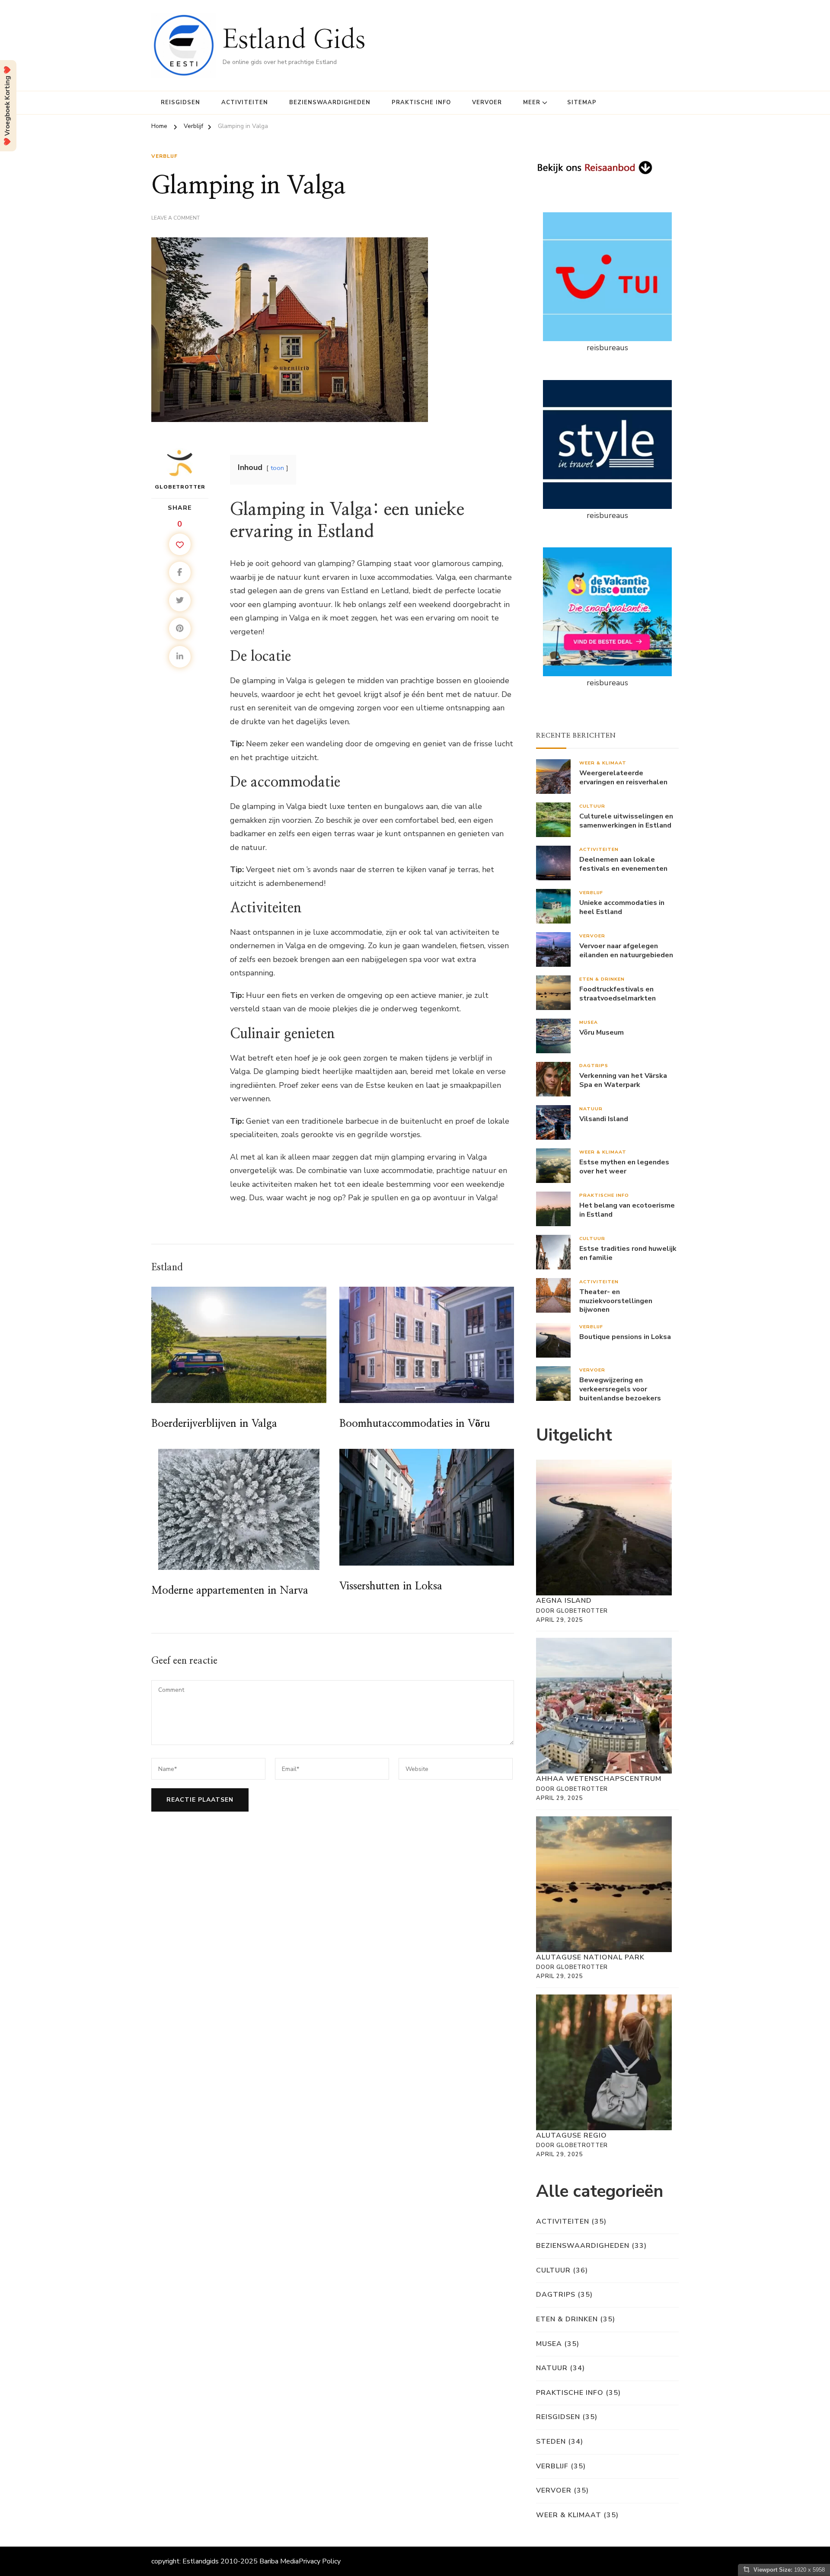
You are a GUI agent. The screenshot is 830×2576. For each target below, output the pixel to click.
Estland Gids (294, 40)
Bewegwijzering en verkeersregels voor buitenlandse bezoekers (620, 1389)
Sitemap (582, 102)
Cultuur (592, 806)
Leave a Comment (176, 218)
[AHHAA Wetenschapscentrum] (604, 1706)
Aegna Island (564, 1601)
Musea (589, 1022)
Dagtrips (594, 1066)
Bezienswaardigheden (330, 102)
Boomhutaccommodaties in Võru (415, 1424)
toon (277, 468)
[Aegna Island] (604, 1528)
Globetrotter (180, 487)
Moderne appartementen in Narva (230, 1591)
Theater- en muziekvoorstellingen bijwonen (616, 1301)
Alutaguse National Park (590, 1957)
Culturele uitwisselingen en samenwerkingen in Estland (626, 821)
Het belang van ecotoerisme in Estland (627, 1210)
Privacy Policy (320, 2561)
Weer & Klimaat (603, 763)
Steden (551, 2442)
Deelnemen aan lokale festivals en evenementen (623, 864)
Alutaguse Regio (571, 2135)
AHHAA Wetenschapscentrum (599, 1779)
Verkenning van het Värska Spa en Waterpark (623, 1080)
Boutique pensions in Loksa (625, 1337)
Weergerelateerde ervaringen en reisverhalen (623, 778)
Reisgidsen (180, 102)
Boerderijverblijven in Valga (214, 1424)
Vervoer (487, 102)
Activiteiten (245, 102)
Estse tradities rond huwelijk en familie (628, 1253)
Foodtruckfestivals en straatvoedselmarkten (618, 994)
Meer (532, 102)
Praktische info (421, 102)
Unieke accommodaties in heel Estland (622, 908)
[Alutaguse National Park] (604, 1884)
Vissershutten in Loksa (391, 1586)
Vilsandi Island (604, 1119)
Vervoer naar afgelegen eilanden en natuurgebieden (626, 951)
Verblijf (164, 156)
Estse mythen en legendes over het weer (624, 1167)
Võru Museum (602, 1033)
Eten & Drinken (602, 979)
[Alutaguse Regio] (604, 2062)
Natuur (591, 1109)
